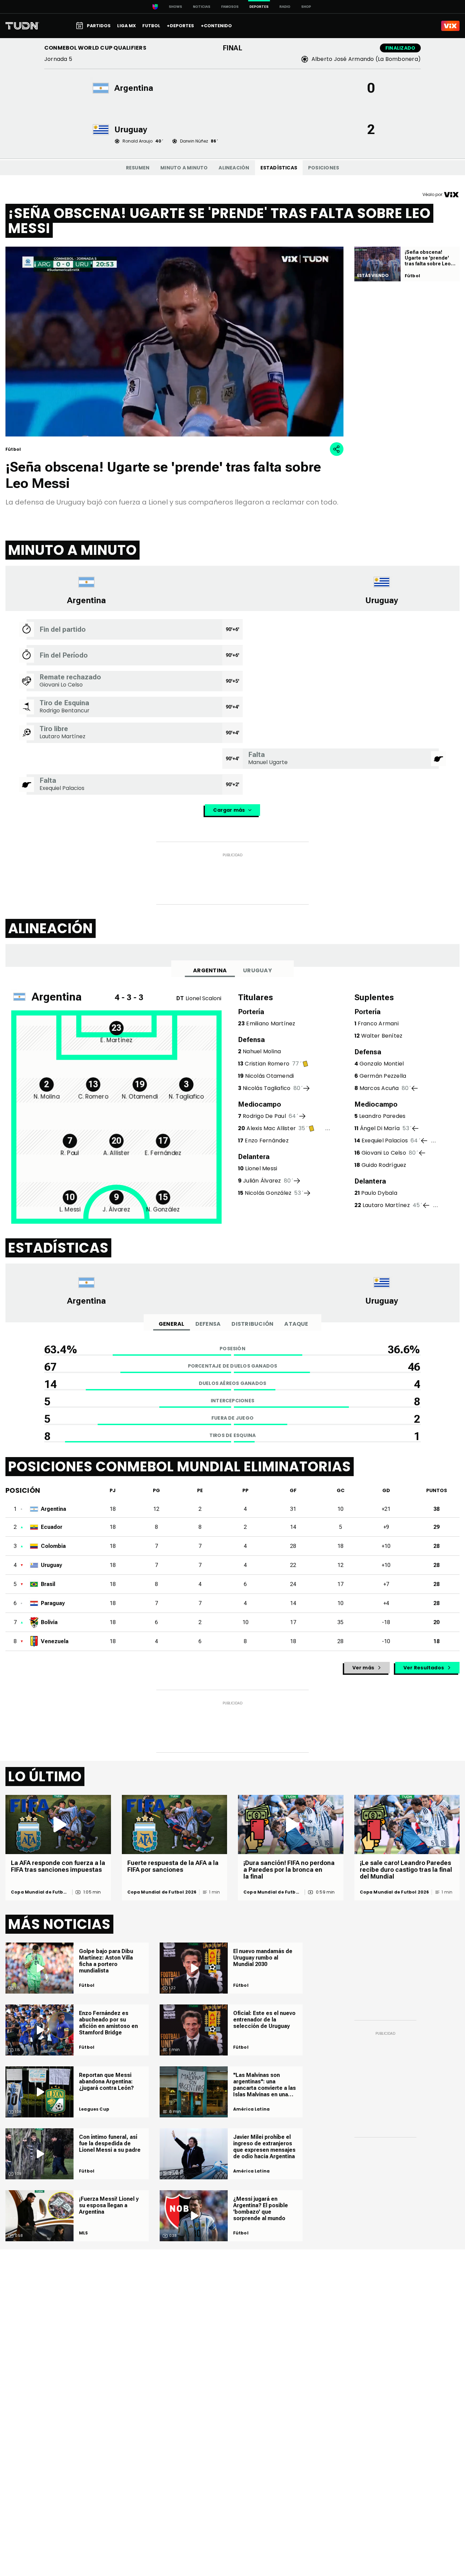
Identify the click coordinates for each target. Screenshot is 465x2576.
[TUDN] (22, 26)
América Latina (252, 2109)
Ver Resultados (424, 1668)
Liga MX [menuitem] (126, 26)
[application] (174, 342)
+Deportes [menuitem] (180, 26)
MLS (84, 2233)
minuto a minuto (184, 168)
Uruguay (258, 970)
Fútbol (87, 1985)
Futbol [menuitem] (151, 26)
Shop (306, 7)
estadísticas (279, 168)
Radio (285, 7)
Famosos (230, 7)
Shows (175, 7)
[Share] (337, 449)
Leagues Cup (94, 2109)
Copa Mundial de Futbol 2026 (39, 1892)
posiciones (324, 168)
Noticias (202, 7)
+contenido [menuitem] (216, 26)
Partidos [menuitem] (99, 26)
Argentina (210, 970)
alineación (234, 168)
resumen (138, 168)
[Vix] (450, 26)
